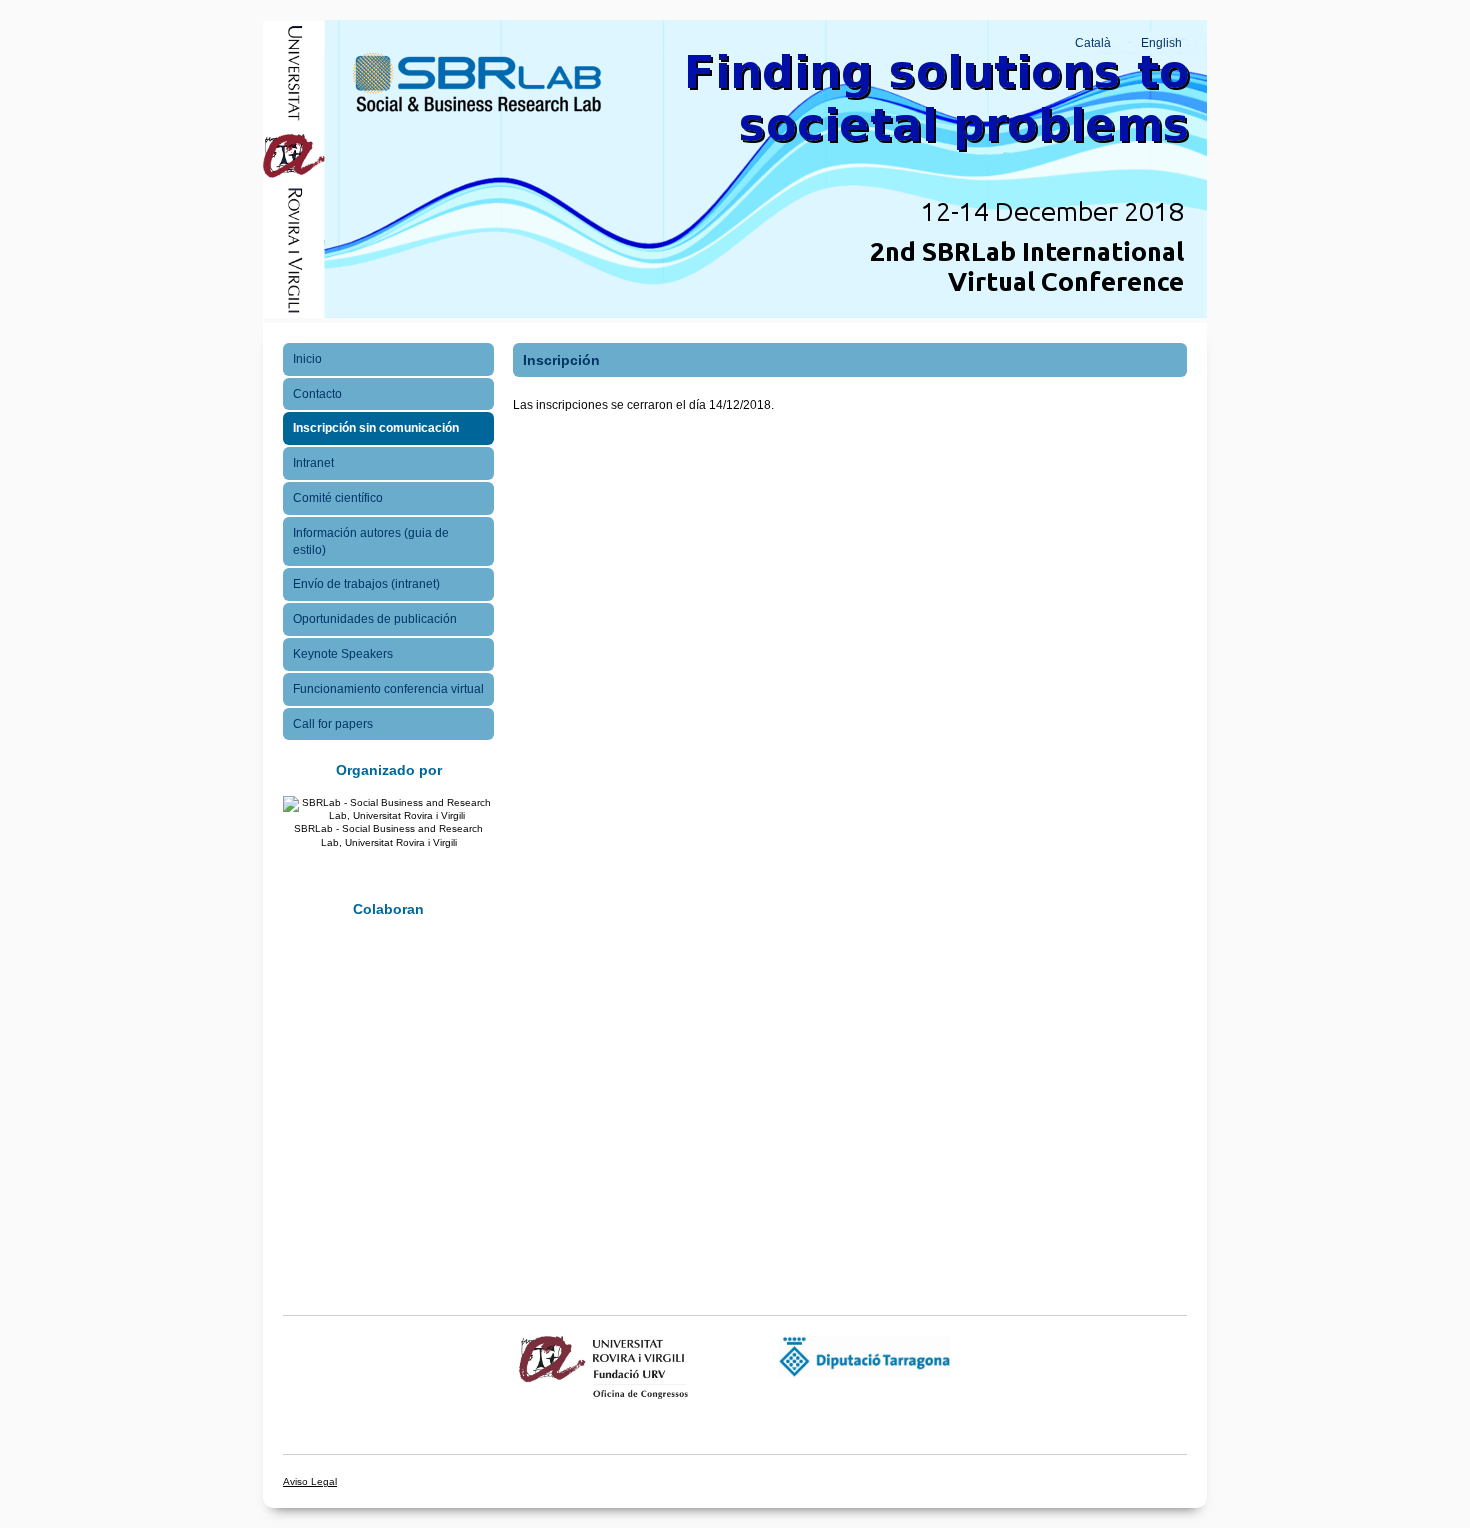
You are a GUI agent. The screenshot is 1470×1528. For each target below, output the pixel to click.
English (1161, 43)
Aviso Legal (310, 1481)
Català (1093, 43)
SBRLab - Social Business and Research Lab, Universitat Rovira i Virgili (388, 835)
